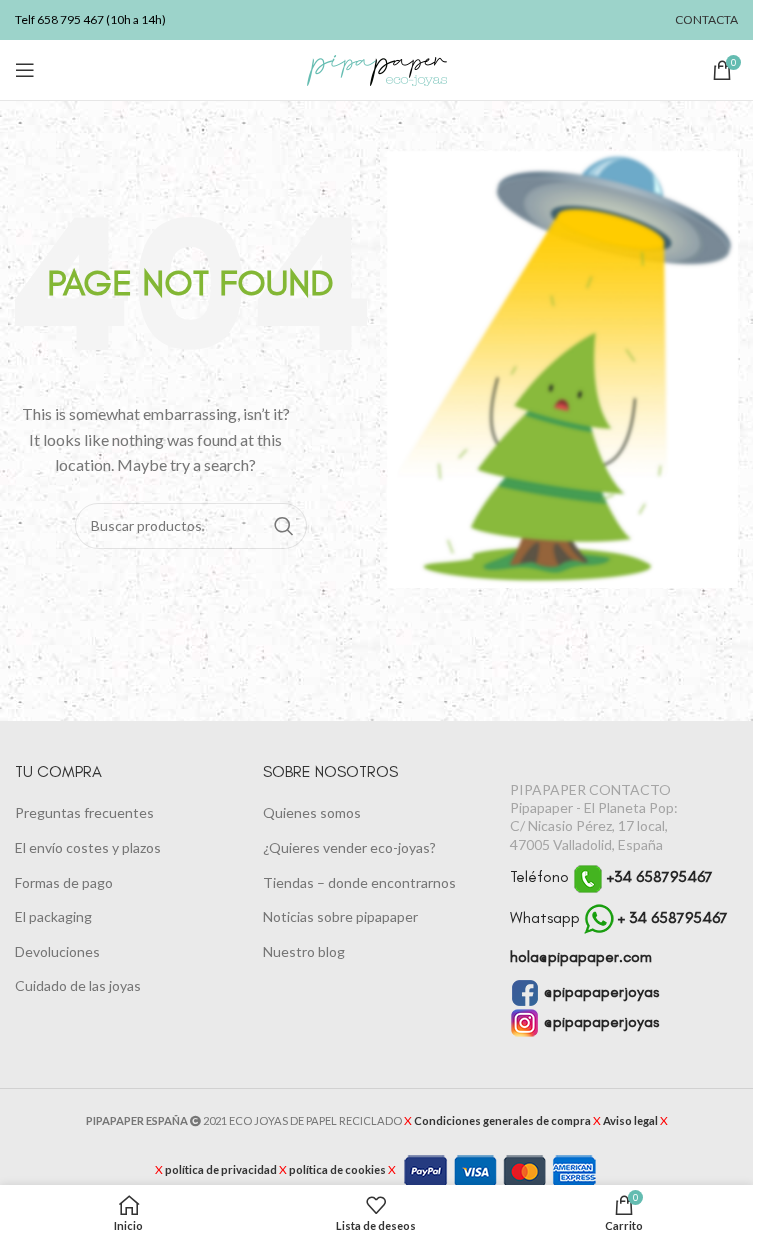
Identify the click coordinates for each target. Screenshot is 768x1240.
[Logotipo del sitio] (377, 68)
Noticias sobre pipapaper (340, 916)
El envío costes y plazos (88, 847)
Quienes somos (312, 812)
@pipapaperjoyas (599, 991)
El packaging (53, 916)
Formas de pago (64, 882)
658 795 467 (70, 19)
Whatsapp (619, 917)
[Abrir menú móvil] (25, 70)
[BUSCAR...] (284, 526)
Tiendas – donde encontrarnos (359, 882)
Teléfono (611, 876)
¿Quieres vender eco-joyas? (349, 847)
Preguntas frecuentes (84, 812)
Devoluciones (57, 951)
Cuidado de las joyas (78, 985)
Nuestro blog (304, 951)
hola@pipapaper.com (581, 956)
